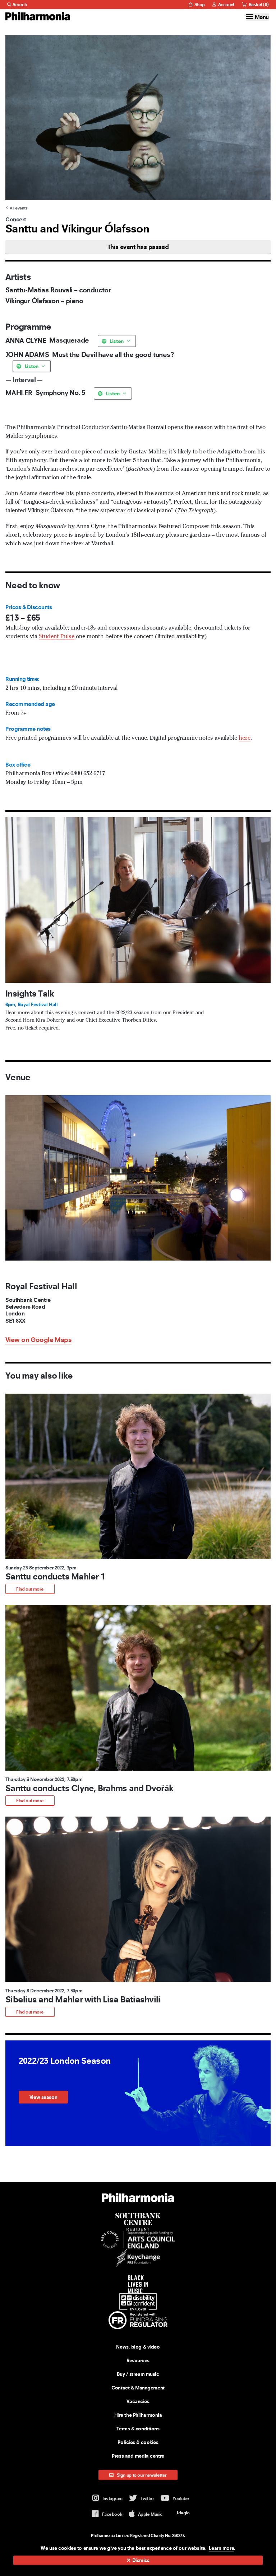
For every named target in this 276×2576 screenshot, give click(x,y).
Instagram (112, 2498)
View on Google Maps (38, 1340)
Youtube (181, 2498)
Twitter (147, 2498)
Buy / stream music (138, 2374)
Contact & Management (138, 2388)
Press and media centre (138, 2456)
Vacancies (138, 2401)
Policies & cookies (138, 2442)
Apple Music (150, 2514)
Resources (138, 2360)
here (245, 738)
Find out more (30, 1589)
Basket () (258, 4)
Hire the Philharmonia (138, 2415)
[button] (138, 1494)
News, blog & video (138, 2347)
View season (43, 2097)
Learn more (221, 2548)
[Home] (38, 16)
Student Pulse (57, 637)
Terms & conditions (138, 2429)
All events (18, 208)
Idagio (183, 2513)
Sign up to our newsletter (141, 2475)
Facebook (112, 2514)
